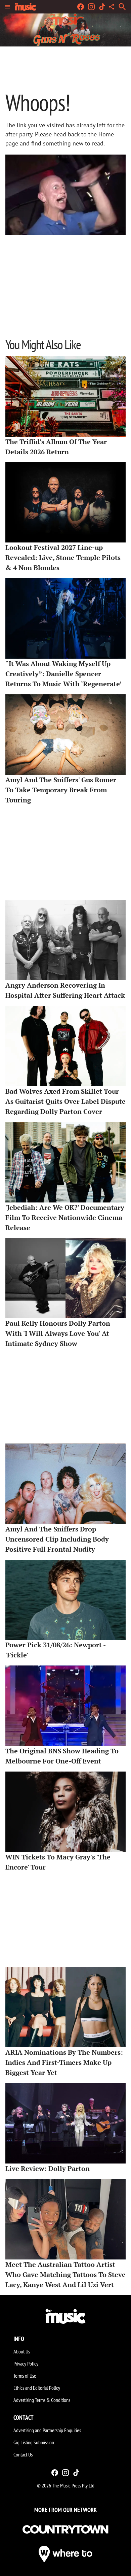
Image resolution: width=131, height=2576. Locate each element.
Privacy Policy (26, 2364)
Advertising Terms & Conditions (42, 2400)
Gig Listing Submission (34, 2442)
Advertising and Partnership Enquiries (47, 2430)
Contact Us (23, 2454)
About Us (22, 2351)
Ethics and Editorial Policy (37, 2388)
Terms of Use (25, 2376)
